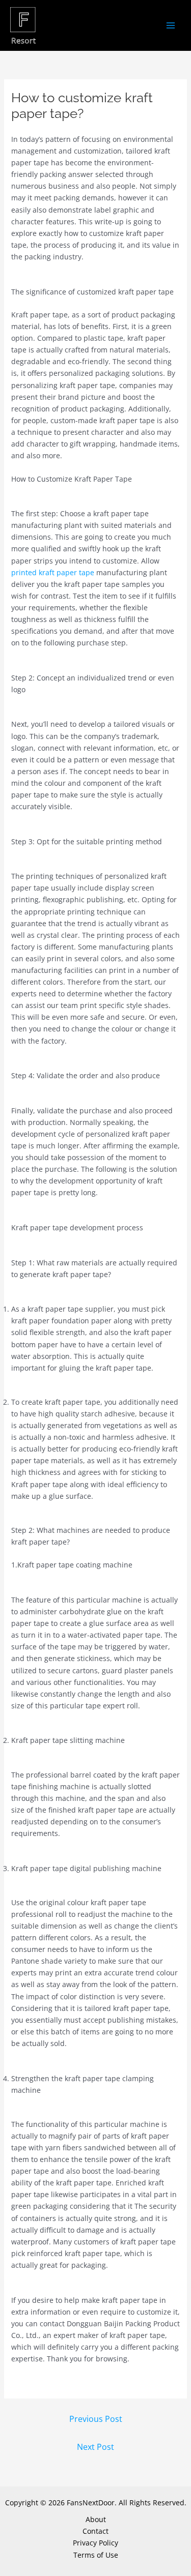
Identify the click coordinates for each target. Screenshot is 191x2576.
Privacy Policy (95, 2543)
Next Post (95, 2447)
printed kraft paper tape (53, 572)
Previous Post (96, 2419)
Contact (95, 2531)
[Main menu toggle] (170, 26)
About (96, 2519)
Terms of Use (96, 2555)
